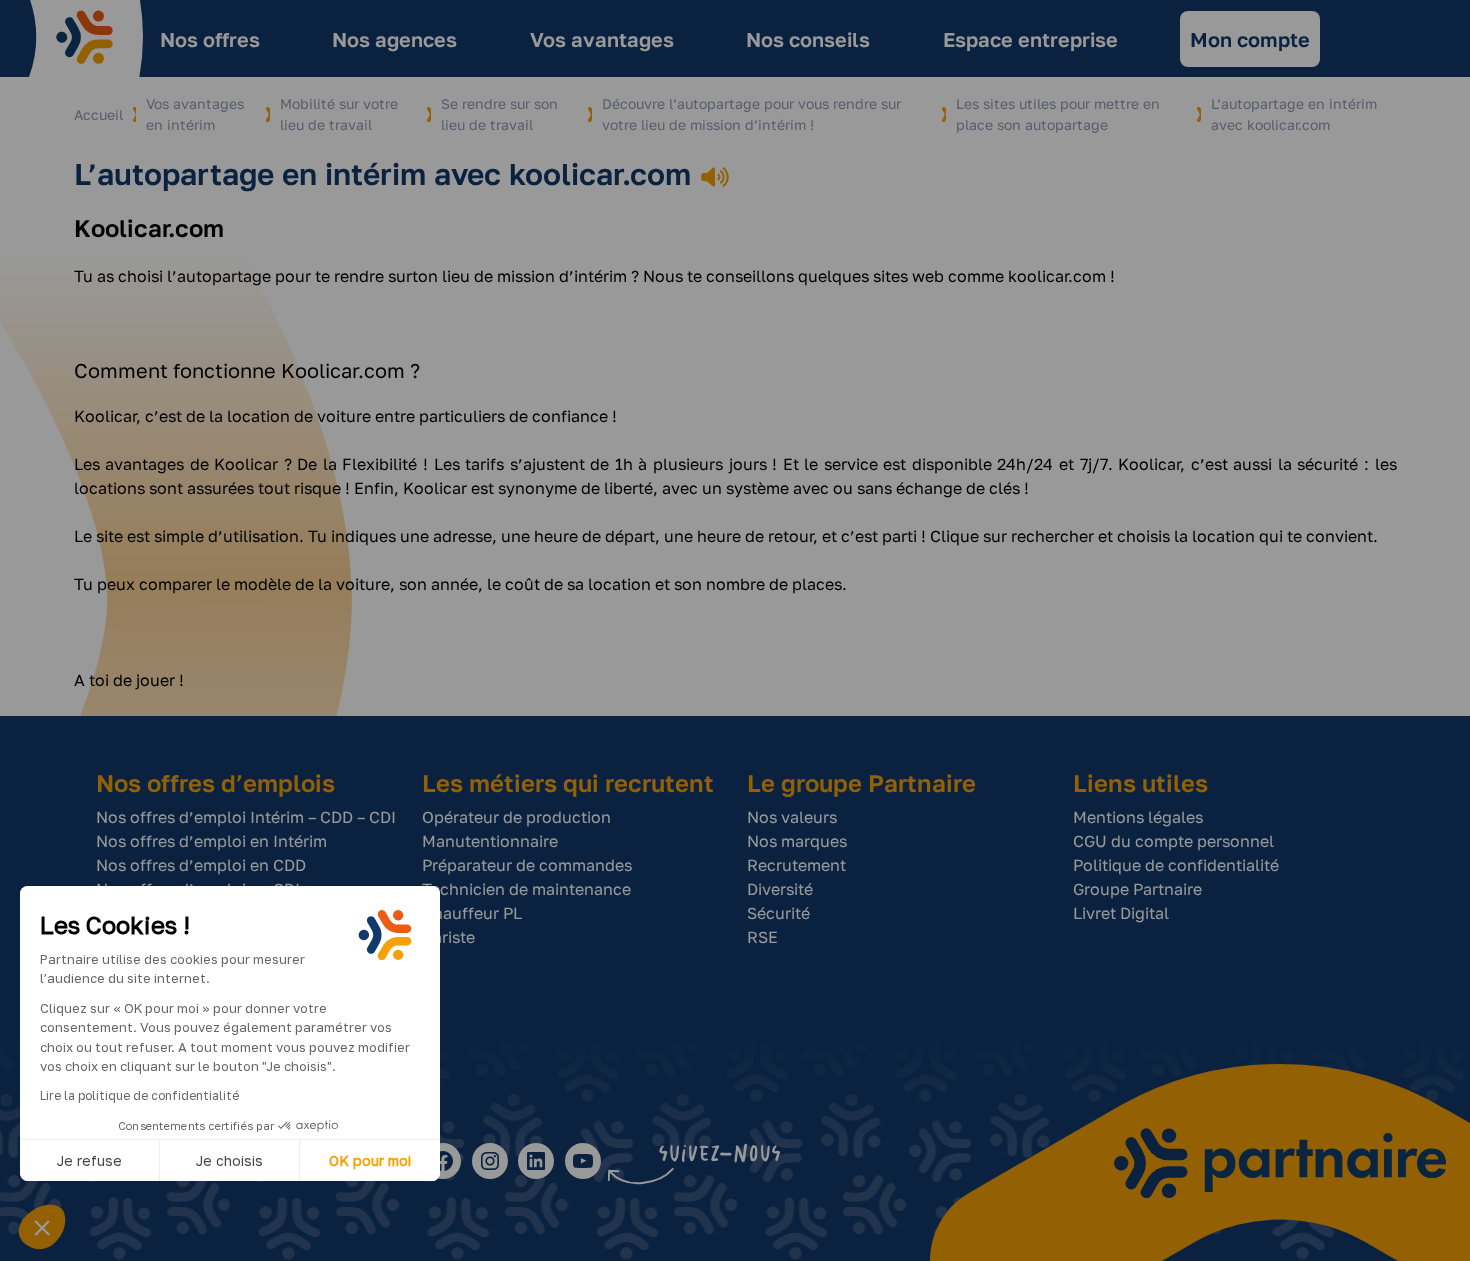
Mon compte (1250, 39)
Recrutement (796, 865)
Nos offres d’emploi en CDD (201, 865)
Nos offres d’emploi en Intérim (211, 841)
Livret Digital (1121, 913)
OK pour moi (370, 1160)
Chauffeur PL (472, 913)
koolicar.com (1057, 276)
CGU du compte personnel (1173, 841)
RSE (762, 937)
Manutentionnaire (490, 841)
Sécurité (778, 913)
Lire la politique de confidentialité (139, 1095)
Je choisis (229, 1160)
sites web (908, 276)
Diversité (780, 889)
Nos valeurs (792, 817)
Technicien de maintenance (526, 889)
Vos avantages (602, 39)
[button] (42, 1227)
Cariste (448, 937)
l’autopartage (219, 276)
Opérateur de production (516, 817)
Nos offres (210, 39)
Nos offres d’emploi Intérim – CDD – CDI (246, 817)
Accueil (98, 114)
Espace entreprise (1030, 39)
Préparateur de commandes (527, 865)
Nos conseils (808, 39)
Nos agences (394, 39)
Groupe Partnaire (1137, 889)
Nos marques (797, 841)
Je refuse (89, 1160)
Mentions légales (1138, 817)
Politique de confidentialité (1176, 865)
